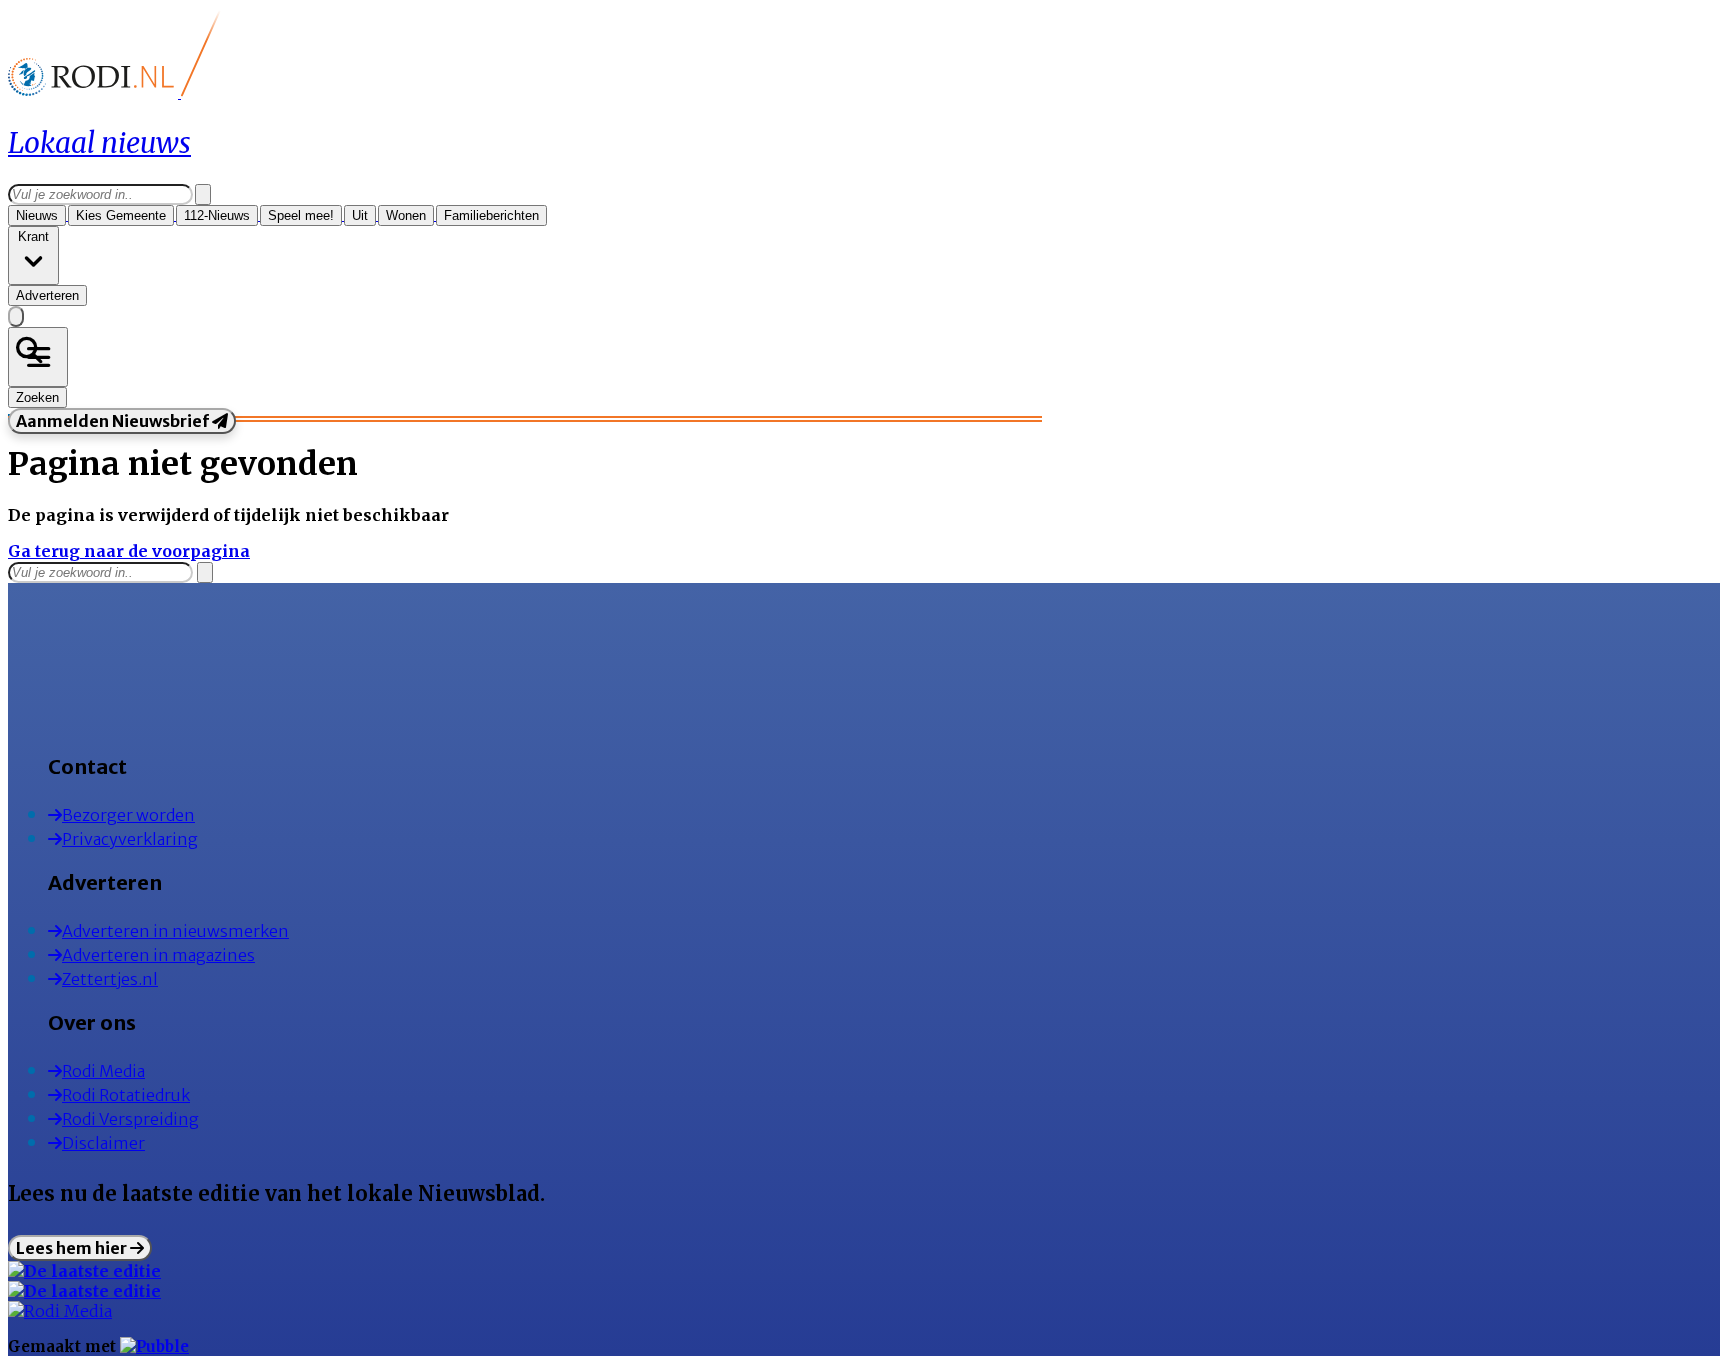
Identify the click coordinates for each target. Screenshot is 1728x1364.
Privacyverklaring (130, 839)
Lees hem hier (73, 1248)
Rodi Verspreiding (130, 1119)
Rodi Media (103, 1071)
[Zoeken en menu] (38, 357)
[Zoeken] (203, 194)
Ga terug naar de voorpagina (129, 551)
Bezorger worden (128, 815)
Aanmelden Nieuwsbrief (114, 421)
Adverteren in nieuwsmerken (175, 931)
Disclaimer (103, 1143)
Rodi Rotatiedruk (126, 1095)
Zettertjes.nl (110, 979)
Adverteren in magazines (158, 955)
